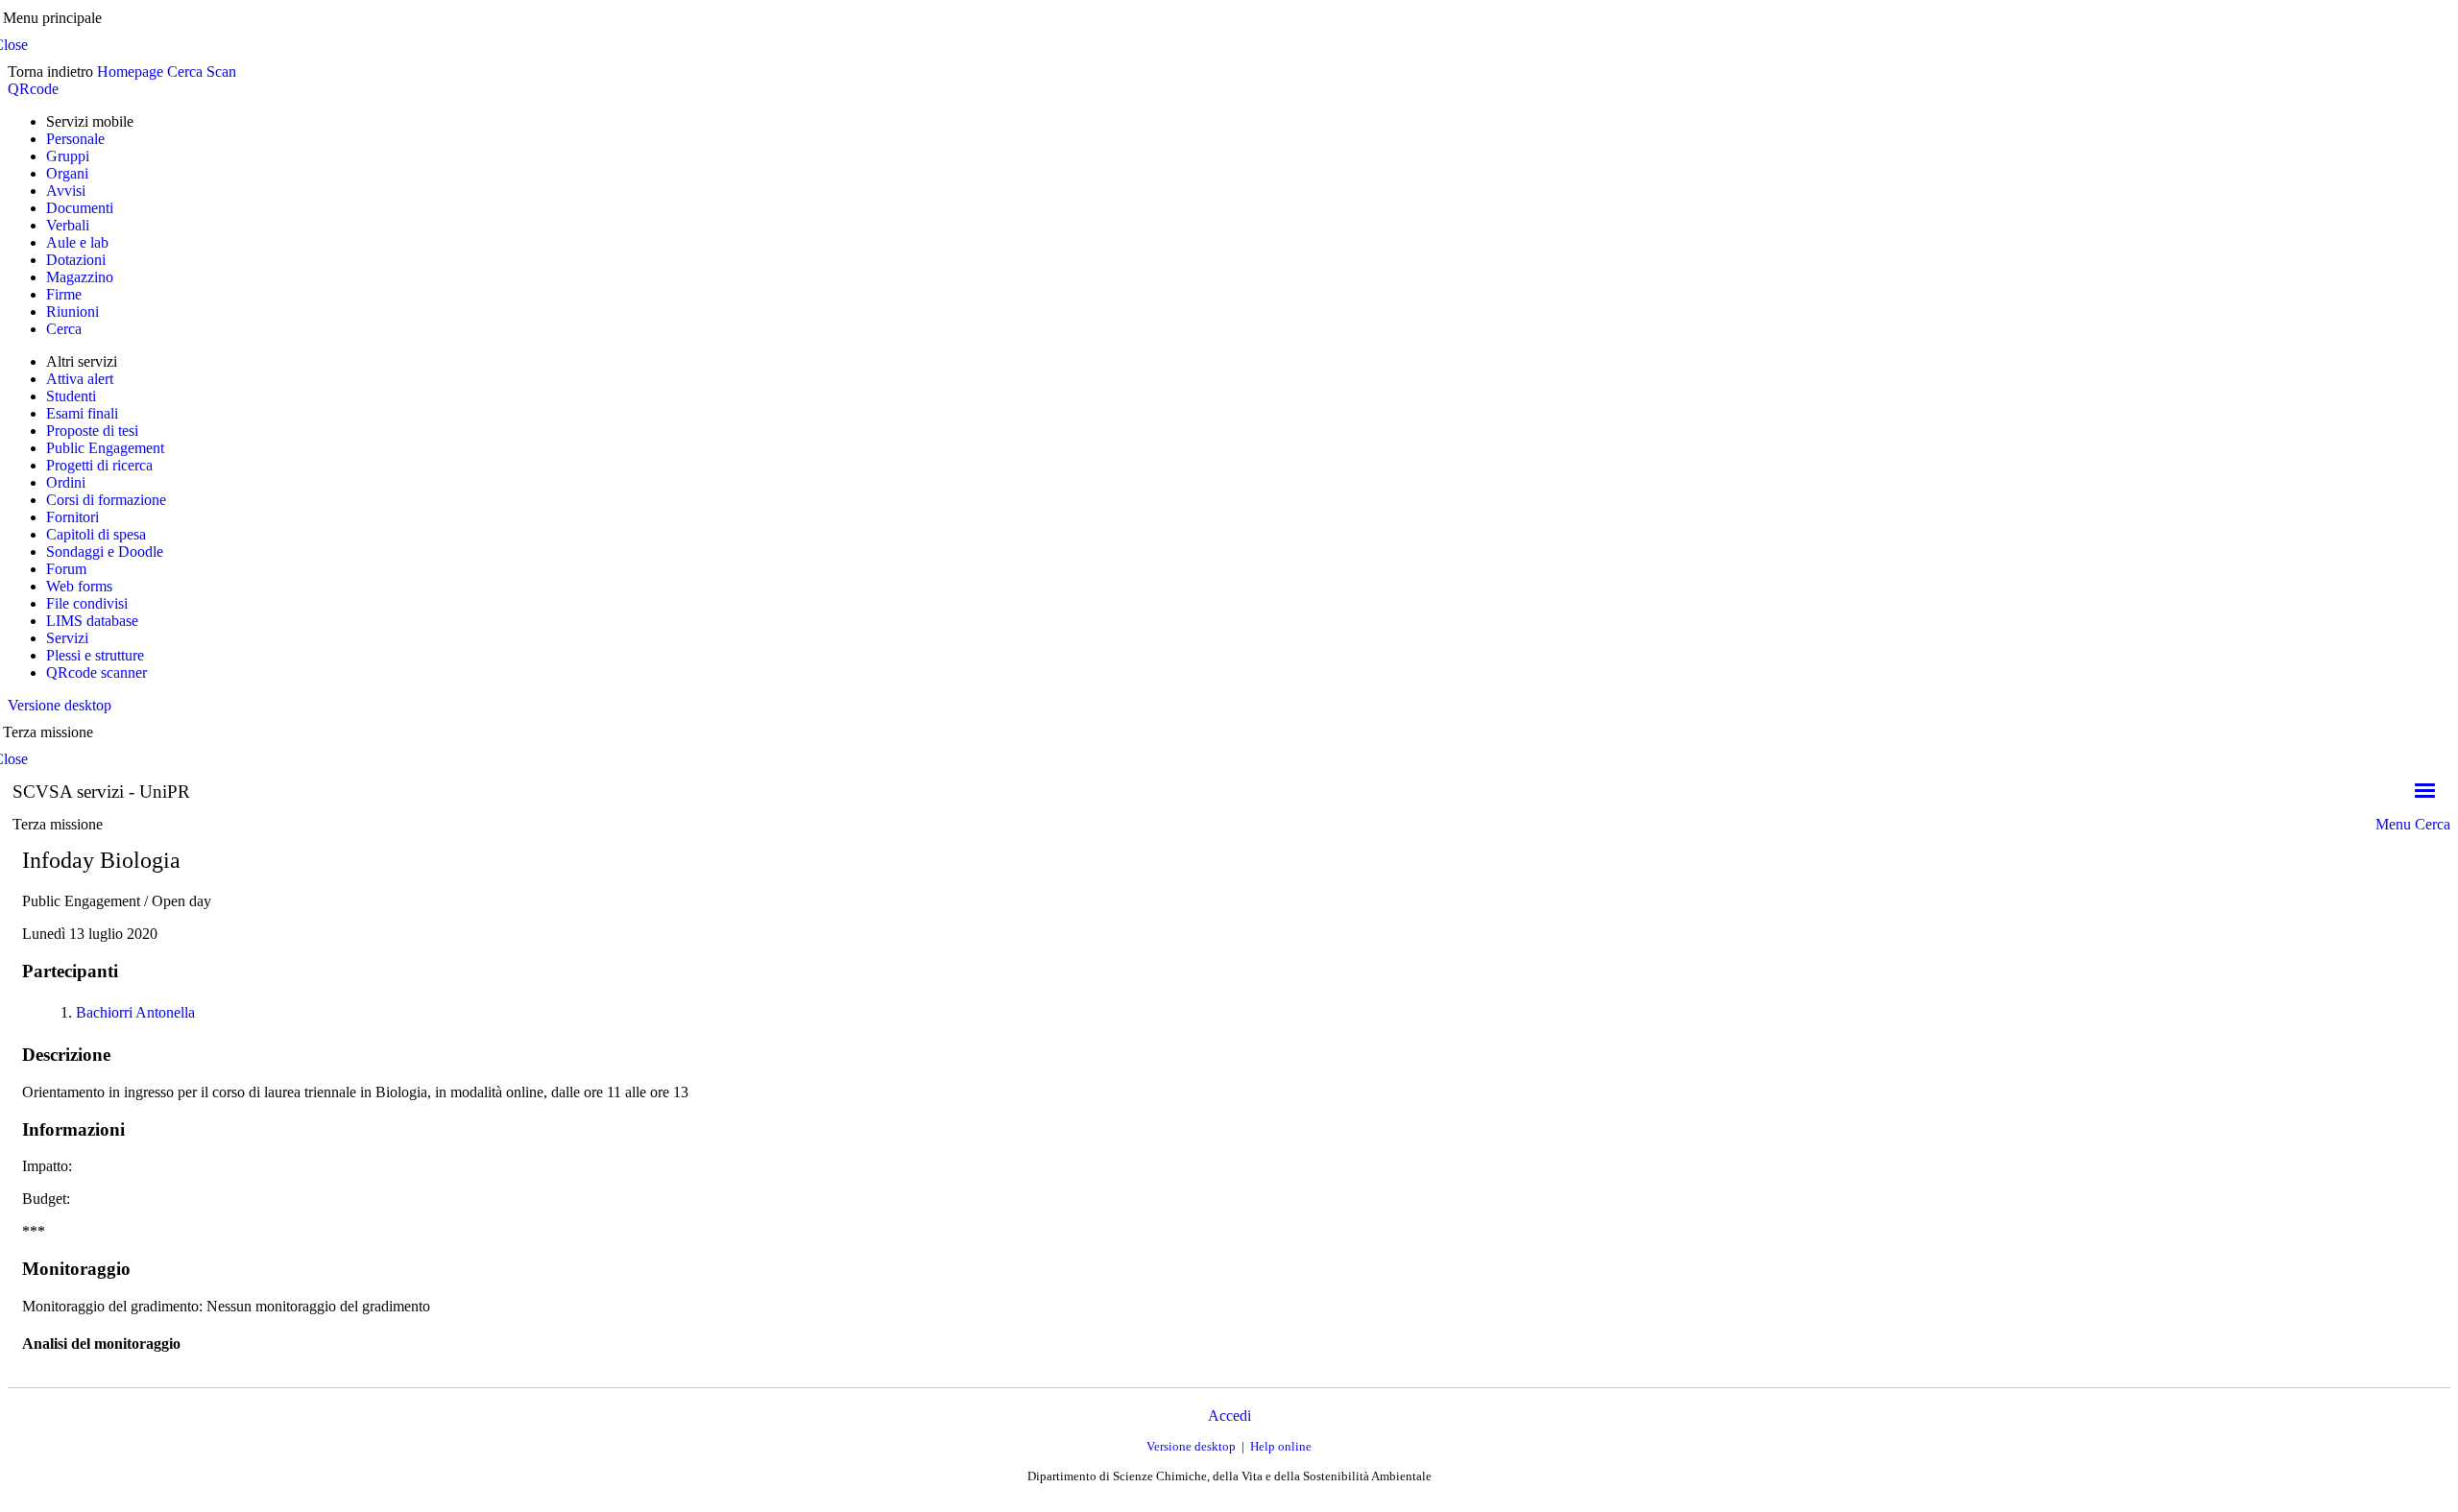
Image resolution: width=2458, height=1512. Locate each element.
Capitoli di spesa (96, 534)
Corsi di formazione (106, 500)
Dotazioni (76, 260)
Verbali (68, 225)
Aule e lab (77, 242)
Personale (75, 139)
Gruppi (68, 156)
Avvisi (66, 191)
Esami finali (82, 413)
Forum (66, 569)
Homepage (130, 72)
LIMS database (92, 621)
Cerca (185, 72)
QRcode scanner (96, 672)
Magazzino (80, 277)
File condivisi (87, 603)
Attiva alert (80, 379)
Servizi (67, 638)
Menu (2393, 824)
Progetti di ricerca (99, 465)
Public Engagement (105, 448)
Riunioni (72, 312)
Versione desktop (60, 705)
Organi (67, 173)
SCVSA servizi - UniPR (101, 792)
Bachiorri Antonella (135, 1012)
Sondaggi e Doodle (105, 552)
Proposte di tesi (92, 431)
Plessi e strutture (95, 655)
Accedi (1229, 1416)
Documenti (80, 208)
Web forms (79, 586)
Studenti (71, 396)
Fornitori (72, 517)
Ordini (66, 482)
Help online (1281, 1446)
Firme (64, 294)
